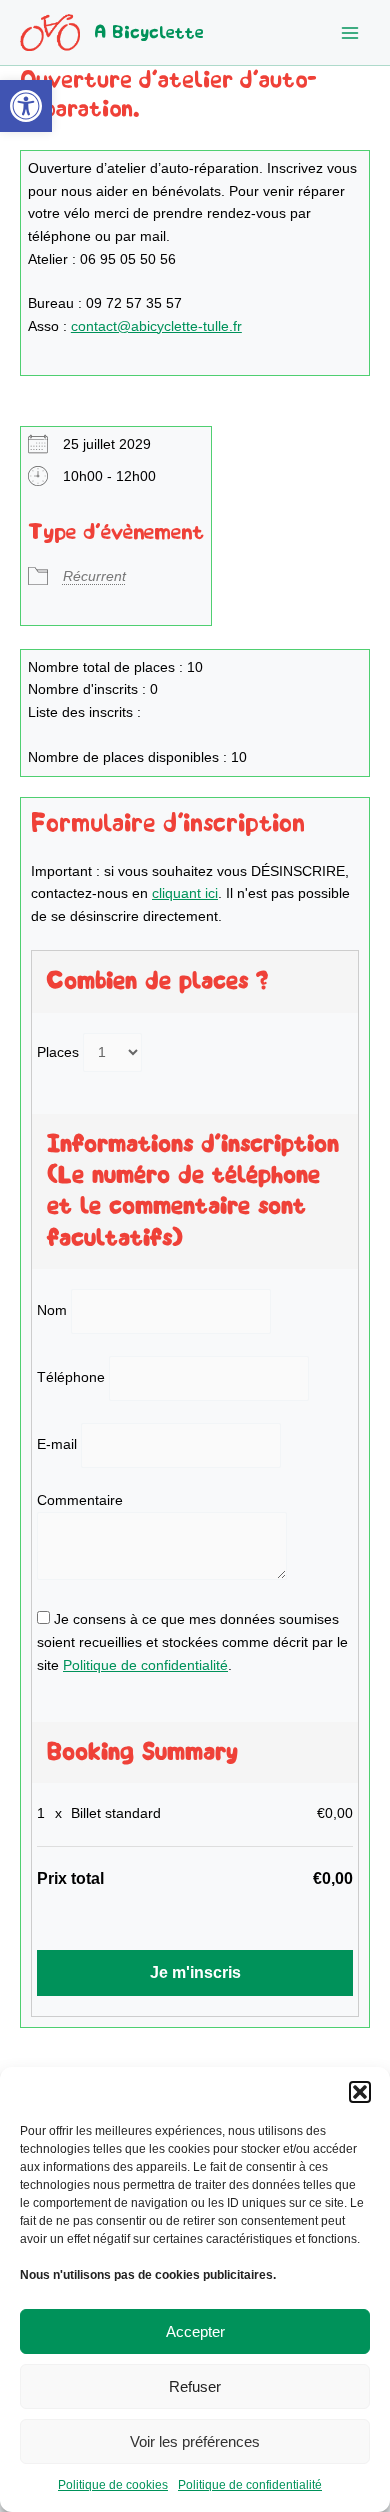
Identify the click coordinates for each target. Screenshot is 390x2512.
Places (58, 1052)
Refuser (195, 2386)
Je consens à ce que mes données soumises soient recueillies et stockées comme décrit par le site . (192, 1642)
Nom (52, 1310)
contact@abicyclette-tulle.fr (156, 326)
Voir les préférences (195, 2441)
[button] (26, 106)
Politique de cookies (113, 2485)
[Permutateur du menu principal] (350, 32)
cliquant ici (185, 893)
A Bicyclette (149, 32)
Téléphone (71, 1377)
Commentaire (80, 1500)
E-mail (57, 1444)
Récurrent (94, 576)
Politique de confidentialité (250, 2485)
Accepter (195, 2331)
